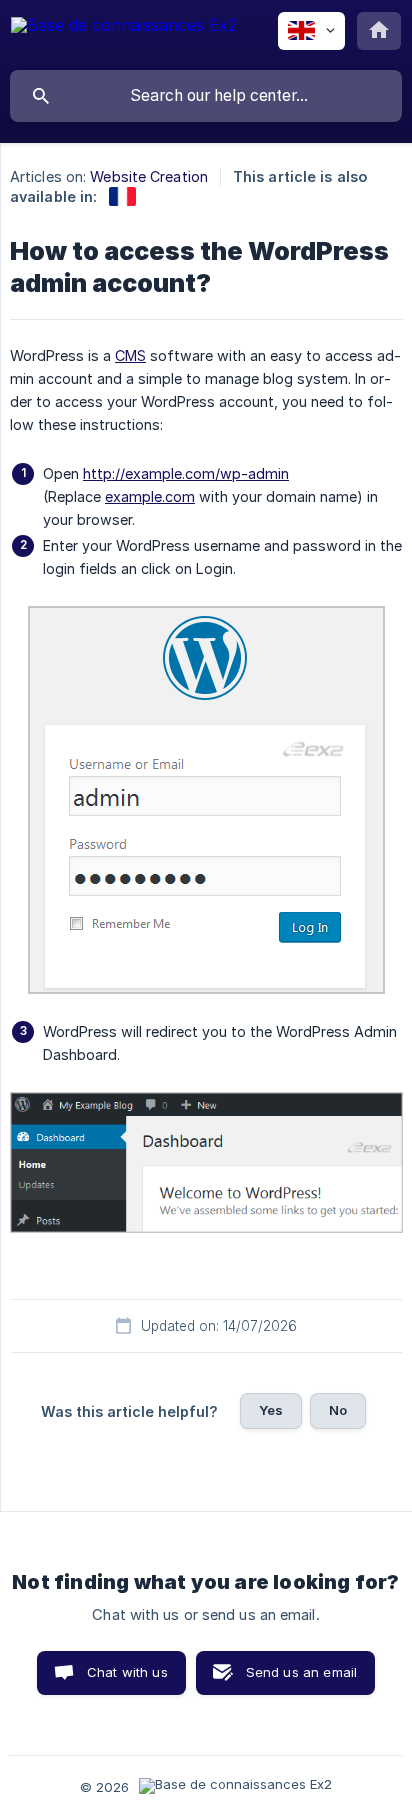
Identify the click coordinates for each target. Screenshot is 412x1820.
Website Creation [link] (149, 176)
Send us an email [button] (301, 1672)
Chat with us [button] (127, 1672)
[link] (122, 196)
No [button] (338, 1410)
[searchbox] (206, 96)
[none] (124, 34)
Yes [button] (271, 1410)
